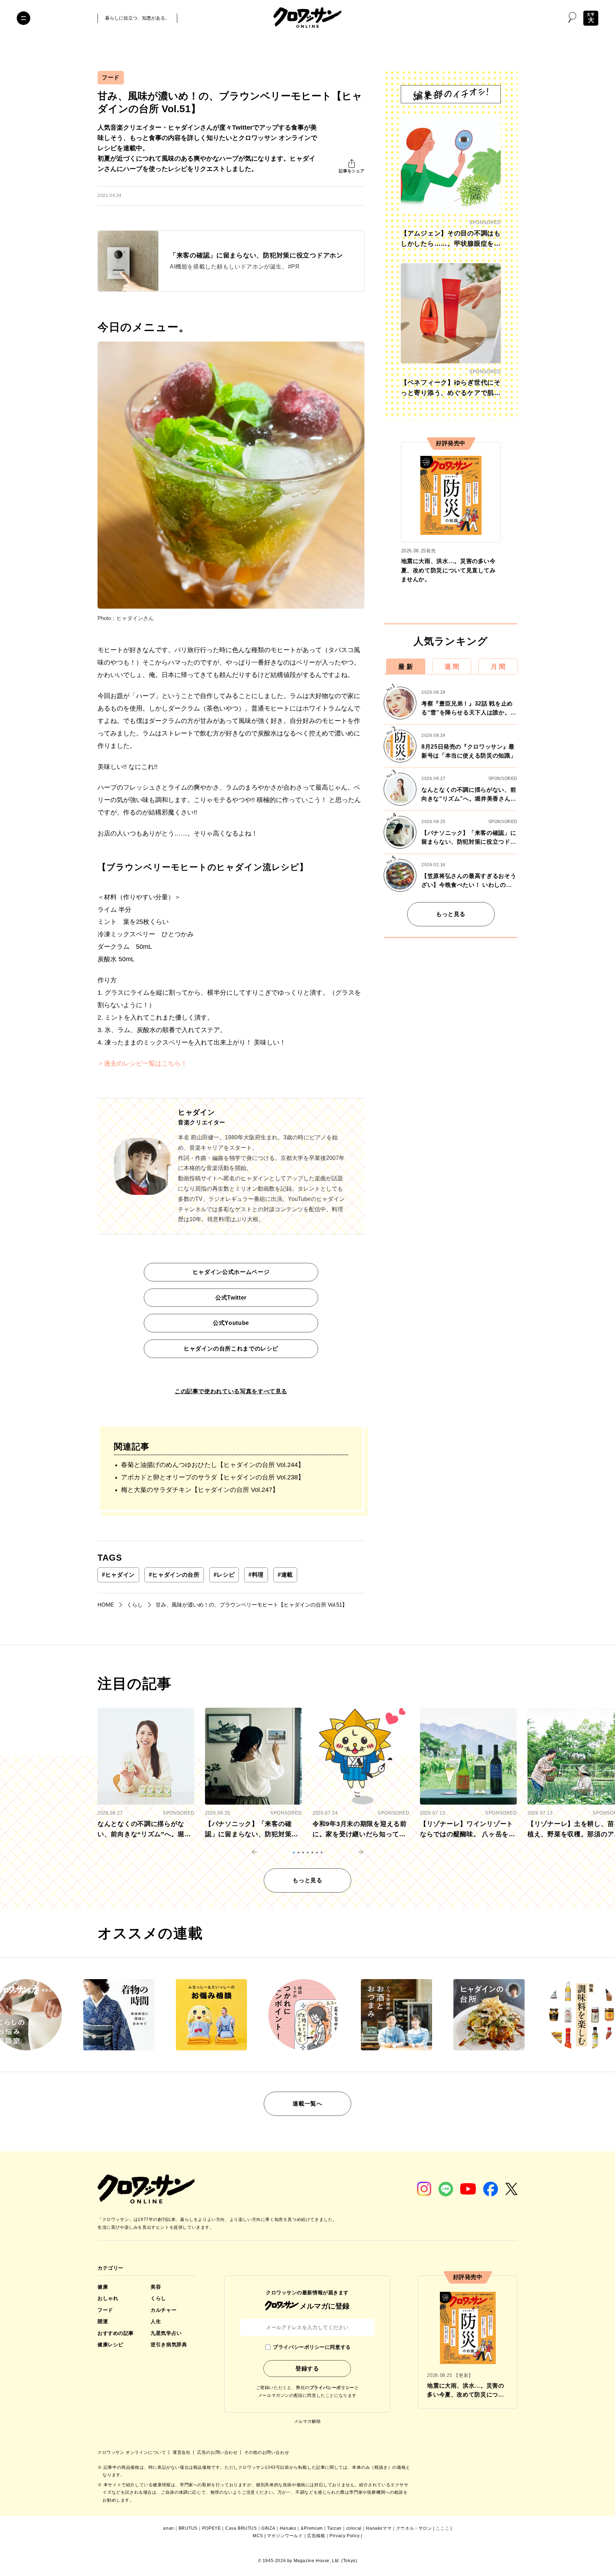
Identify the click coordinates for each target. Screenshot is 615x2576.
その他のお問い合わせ (267, 2452)
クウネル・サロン (414, 2528)
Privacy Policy (345, 2536)
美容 (156, 2287)
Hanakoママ (379, 2528)
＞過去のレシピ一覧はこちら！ (142, 1063)
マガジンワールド (285, 2536)
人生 (156, 2321)
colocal (354, 2528)
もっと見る (451, 914)
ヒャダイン (118, 1575)
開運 (103, 2321)
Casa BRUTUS (241, 2528)
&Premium (312, 2528)
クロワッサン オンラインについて (132, 2452)
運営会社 (182, 2452)
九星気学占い (166, 2333)
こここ (442, 2528)
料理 (256, 1575)
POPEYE (212, 2528)
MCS (258, 2536)
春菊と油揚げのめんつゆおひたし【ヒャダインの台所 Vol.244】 (213, 1465)
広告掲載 (316, 2536)
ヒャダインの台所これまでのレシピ (231, 1349)
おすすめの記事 (116, 2333)
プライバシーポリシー (332, 2388)
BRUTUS (188, 2528)
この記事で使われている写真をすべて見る (231, 1391)
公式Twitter (231, 1298)
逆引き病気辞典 (169, 2345)
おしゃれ (108, 2298)
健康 (103, 2287)
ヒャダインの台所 (174, 1575)
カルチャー (164, 2310)
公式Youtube (231, 1323)
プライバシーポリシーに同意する (312, 2347)
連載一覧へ (307, 2104)
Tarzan (334, 2528)
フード (111, 77)
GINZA (268, 2528)
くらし (158, 2298)
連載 (285, 1575)
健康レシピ (111, 2345)
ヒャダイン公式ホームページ (231, 1272)
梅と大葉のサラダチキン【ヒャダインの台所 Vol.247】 (200, 1490)
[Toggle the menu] (23, 18)
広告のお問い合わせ (218, 2452)
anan (168, 2528)
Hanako (288, 2528)
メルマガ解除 (307, 2421)
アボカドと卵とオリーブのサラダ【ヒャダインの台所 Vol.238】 (213, 1477)
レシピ (224, 1575)
